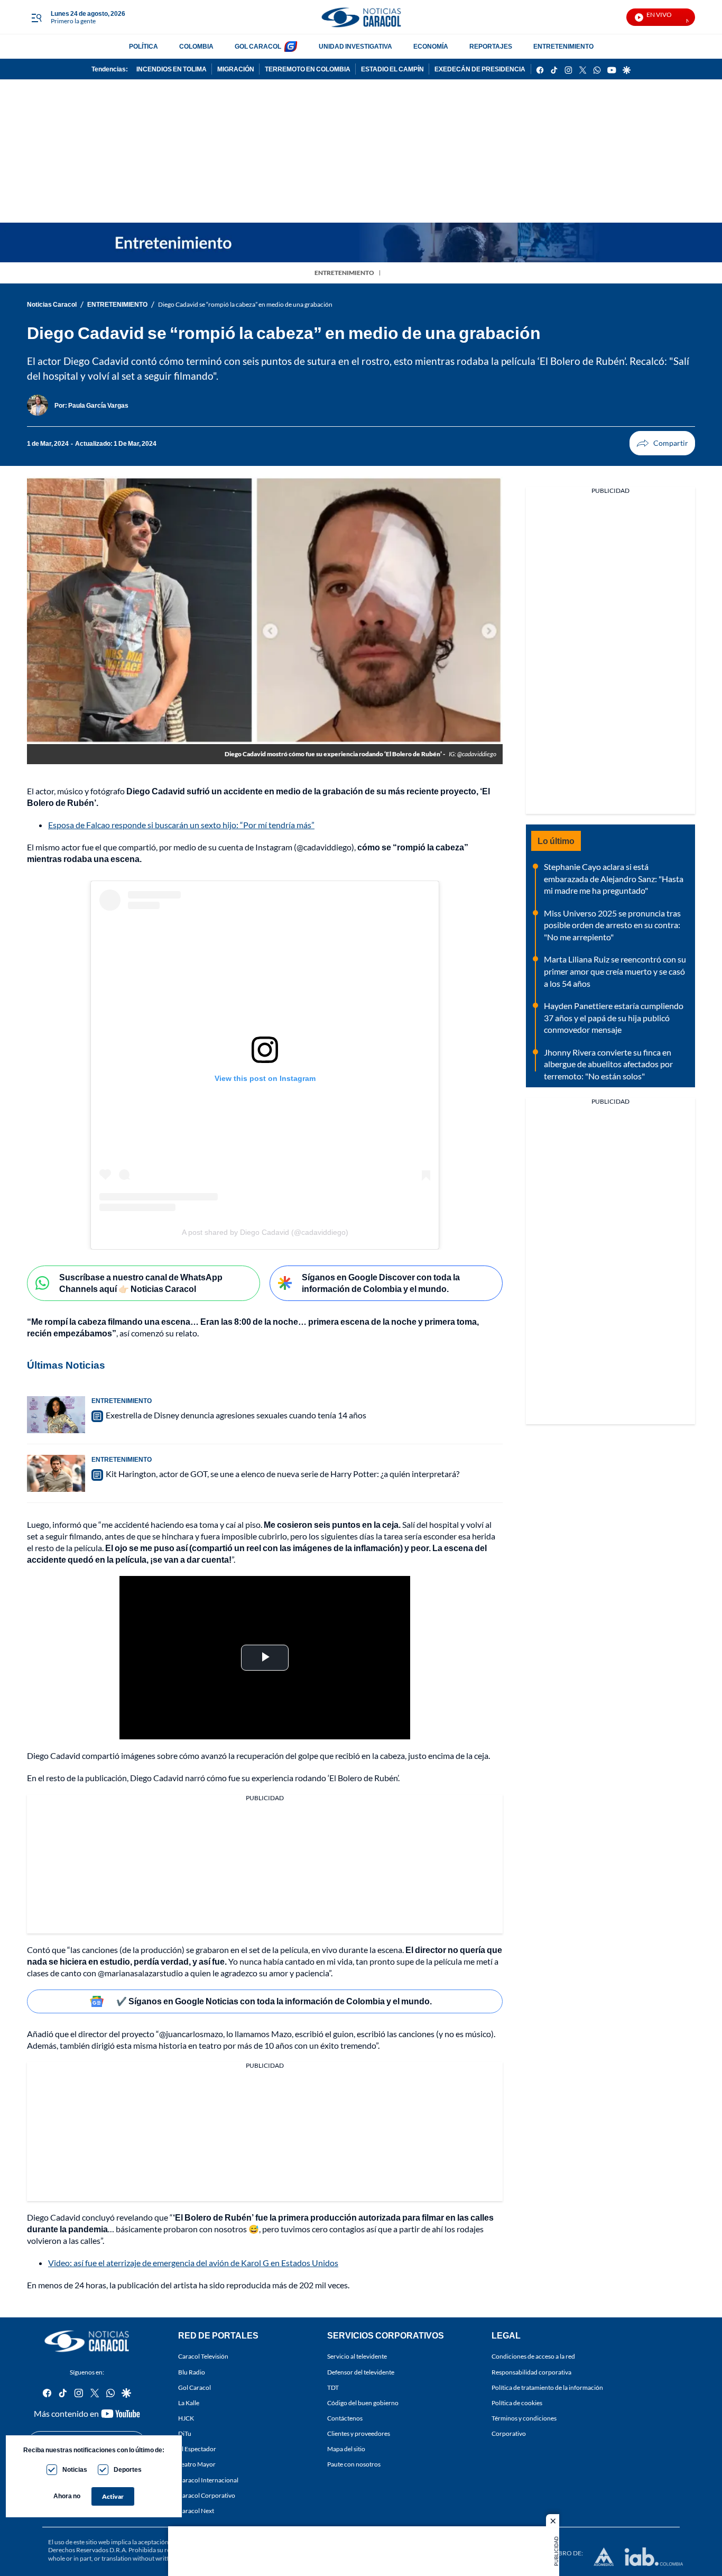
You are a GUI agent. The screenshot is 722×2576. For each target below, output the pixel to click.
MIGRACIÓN (236, 69)
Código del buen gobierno (363, 2403)
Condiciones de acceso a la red (533, 2357)
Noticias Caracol (52, 304)
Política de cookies (517, 2403)
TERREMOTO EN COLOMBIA (308, 69)
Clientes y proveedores (359, 2434)
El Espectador (197, 2449)
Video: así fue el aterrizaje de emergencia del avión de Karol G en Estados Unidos (193, 2263)
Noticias (75, 2469)
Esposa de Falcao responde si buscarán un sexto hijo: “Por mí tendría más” (181, 825)
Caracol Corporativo (207, 2495)
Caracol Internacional (208, 2480)
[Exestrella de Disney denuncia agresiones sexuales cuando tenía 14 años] (56, 1415)
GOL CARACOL (258, 46)
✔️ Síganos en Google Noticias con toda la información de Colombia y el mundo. (274, 2001)
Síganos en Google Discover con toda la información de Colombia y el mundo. (381, 1283)
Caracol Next (196, 2511)
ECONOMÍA (431, 46)
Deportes (128, 2469)
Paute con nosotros (354, 2465)
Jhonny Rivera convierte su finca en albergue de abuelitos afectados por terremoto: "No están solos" (608, 1064)
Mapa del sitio (346, 2449)
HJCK (186, 2418)
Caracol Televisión (203, 2357)
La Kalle (189, 2403)
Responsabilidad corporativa (531, 2372)
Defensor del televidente (361, 2372)
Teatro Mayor (197, 2465)
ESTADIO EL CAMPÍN (392, 69)
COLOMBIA (196, 46)
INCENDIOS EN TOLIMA (172, 69)
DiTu (185, 2434)
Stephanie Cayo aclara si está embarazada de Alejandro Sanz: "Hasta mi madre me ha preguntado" (614, 878)
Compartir (662, 443)
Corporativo (509, 2434)
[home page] (361, 17)
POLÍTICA (144, 46)
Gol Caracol (195, 2387)
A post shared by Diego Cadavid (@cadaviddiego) (265, 1232)
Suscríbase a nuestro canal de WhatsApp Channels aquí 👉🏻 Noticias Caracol (141, 1283)
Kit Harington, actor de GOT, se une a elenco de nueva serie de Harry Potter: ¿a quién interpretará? (283, 1474)
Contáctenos (345, 2418)
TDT (333, 2387)
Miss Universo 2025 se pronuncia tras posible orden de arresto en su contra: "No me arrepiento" (612, 925)
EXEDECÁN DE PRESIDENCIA (480, 69)
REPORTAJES (491, 46)
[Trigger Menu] (36, 17)
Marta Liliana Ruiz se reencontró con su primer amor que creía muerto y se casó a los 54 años (615, 971)
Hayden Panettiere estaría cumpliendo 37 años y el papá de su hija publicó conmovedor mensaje (614, 1017)
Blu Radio (192, 2372)
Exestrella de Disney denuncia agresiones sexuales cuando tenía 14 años (236, 1415)
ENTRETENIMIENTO (563, 46)
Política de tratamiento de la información (547, 2387)
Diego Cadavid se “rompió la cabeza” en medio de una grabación (245, 304)
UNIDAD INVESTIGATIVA (355, 46)
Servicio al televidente (357, 2357)
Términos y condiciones (524, 2418)
